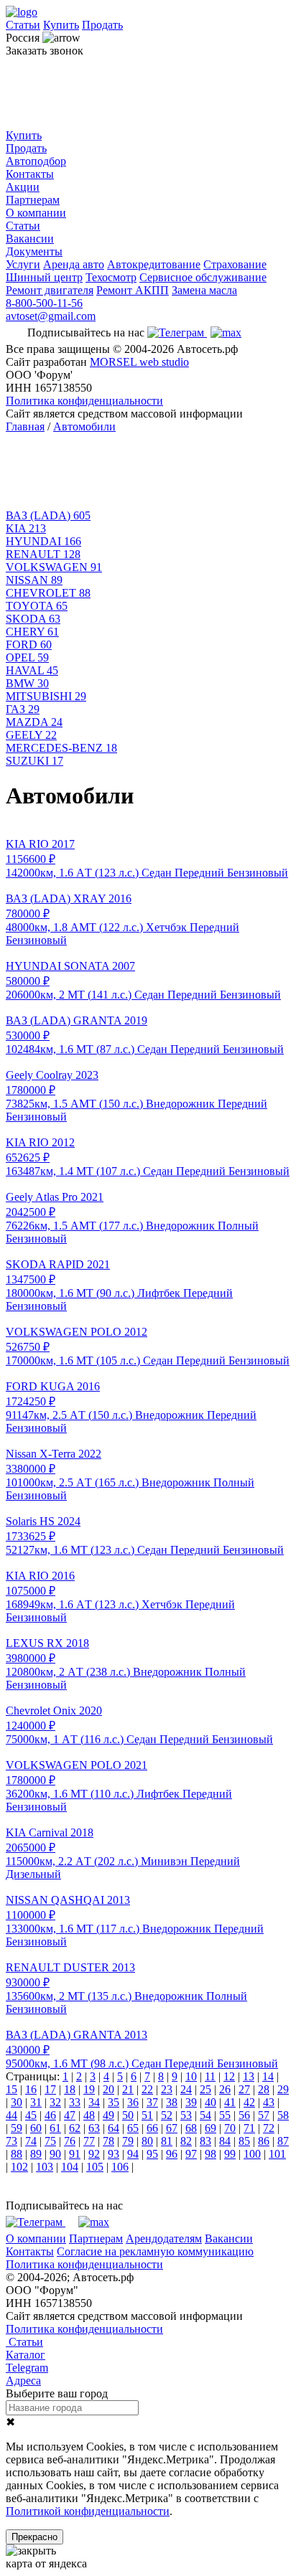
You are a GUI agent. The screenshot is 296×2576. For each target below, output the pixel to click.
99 (230, 2154)
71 (249, 2128)
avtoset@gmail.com (51, 316)
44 (11, 2115)
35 (114, 2102)
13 (249, 2076)
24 (186, 2089)
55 (225, 2115)
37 (152, 2102)
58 (283, 2115)
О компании (36, 213)
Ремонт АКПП (133, 290)
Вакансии (30, 239)
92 (94, 2154)
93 (114, 2154)
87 (283, 2141)
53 (186, 2115)
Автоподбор (36, 161)
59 (17, 2128)
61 (55, 2128)
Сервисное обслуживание (203, 277)
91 (75, 2154)
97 (191, 2154)
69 (211, 2128)
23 (167, 2089)
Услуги (23, 264)
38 (172, 2102)
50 (128, 2115)
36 (133, 2102)
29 (283, 2089)
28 (264, 2089)
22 (147, 2089)
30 (17, 2102)
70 (230, 2128)
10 (191, 2076)
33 (75, 2102)
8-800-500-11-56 (44, 303)
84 (225, 2141)
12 (229, 2076)
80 (147, 2141)
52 (167, 2115)
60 (36, 2128)
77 (89, 2141)
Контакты (30, 174)
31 (36, 2102)
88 (17, 2154)
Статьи (23, 25)
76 (70, 2141)
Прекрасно (34, 2537)
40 (211, 2102)
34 (94, 2102)
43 (269, 2102)
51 (147, 2115)
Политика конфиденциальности (84, 401)
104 (70, 2167)
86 (264, 2141)
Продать (102, 25)
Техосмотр (111, 277)
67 (172, 2128)
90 (55, 2154)
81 (167, 2141)
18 (70, 2089)
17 (50, 2089)
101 (277, 2154)
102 (19, 2167)
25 (205, 2089)
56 (244, 2115)
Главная (25, 426)
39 (191, 2102)
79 (128, 2141)
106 (120, 2167)
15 (11, 2089)
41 (230, 2102)
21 (128, 2089)
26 (225, 2089)
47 (70, 2115)
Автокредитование (154, 264)
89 (36, 2154)
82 (186, 2141)
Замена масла (204, 290)
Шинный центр (44, 277)
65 (133, 2128)
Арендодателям (164, 2238)
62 (75, 2128)
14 (268, 2076)
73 (11, 2141)
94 (133, 2154)
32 (55, 2102)
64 (114, 2128)
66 (152, 2128)
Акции (23, 187)
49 (108, 2115)
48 (89, 2115)
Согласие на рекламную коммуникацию (155, 2251)
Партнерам (33, 200)
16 (31, 2089)
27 (244, 2089)
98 (211, 2154)
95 (152, 2154)
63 (94, 2128)
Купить (61, 25)
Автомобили (84, 426)
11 (210, 2076)
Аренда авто (74, 264)
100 (252, 2154)
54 (205, 2115)
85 (244, 2141)
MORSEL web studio (139, 362)
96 (172, 2154)
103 (45, 2167)
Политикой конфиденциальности (88, 2511)
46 (50, 2115)
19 (89, 2089)
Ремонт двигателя (50, 290)
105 (95, 2167)
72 (269, 2128)
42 (249, 2102)
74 (31, 2141)
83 (205, 2141)
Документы (34, 251)
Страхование (235, 264)
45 (31, 2115)
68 (191, 2128)
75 (50, 2141)
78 (108, 2141)
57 (264, 2115)
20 (108, 2089)
